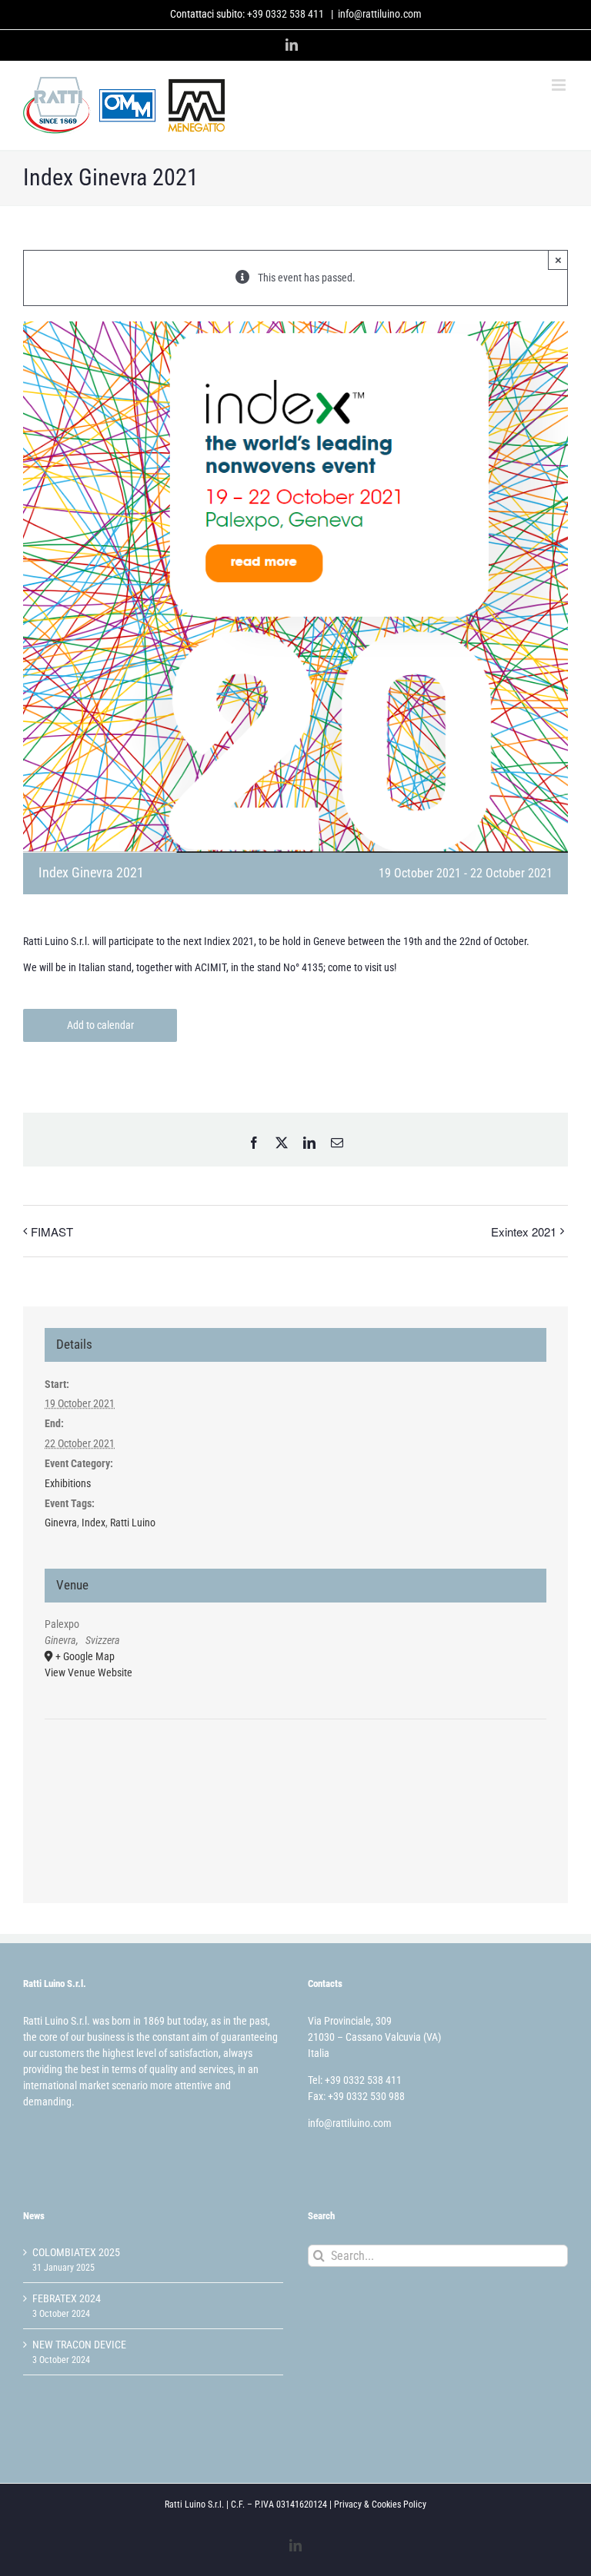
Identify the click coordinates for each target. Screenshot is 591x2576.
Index (93, 1523)
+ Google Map (85, 1656)
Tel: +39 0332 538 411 (355, 2080)
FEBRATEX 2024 (67, 2298)
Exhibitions (68, 1483)
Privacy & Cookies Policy (380, 2504)
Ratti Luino (133, 1523)
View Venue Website (88, 1672)
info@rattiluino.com (380, 14)
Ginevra (61, 1523)
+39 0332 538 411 (285, 14)
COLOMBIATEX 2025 (76, 2252)
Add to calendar (100, 1025)
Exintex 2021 (524, 1231)
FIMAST (52, 1231)
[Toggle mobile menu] (560, 85)
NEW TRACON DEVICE (79, 2345)
